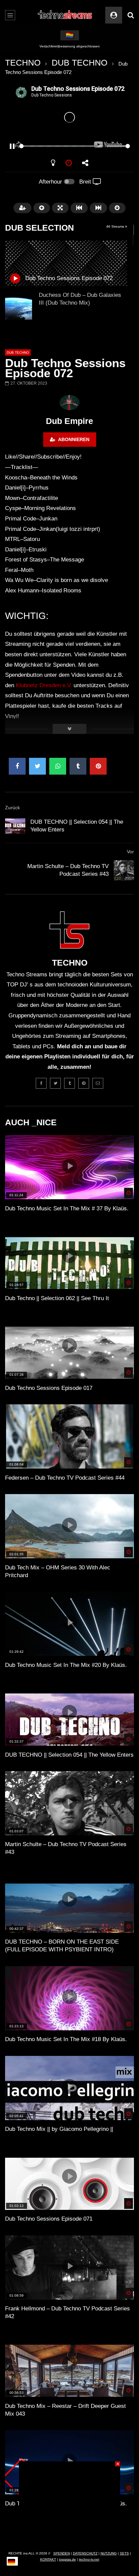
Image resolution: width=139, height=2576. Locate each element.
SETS (124, 2553)
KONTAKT (48, 2559)
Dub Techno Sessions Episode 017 (49, 1388)
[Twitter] (55, 1083)
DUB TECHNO (79, 63)
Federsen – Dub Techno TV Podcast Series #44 (65, 1478)
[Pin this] (98, 766)
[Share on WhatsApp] (58, 766)
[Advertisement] (69, 2503)
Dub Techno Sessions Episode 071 (49, 2219)
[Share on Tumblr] (78, 766)
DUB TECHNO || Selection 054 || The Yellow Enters (69, 1755)
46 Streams (116, 226)
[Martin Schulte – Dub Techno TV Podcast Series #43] (124, 870)
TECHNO (23, 63)
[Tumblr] (69, 1083)
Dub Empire (69, 421)
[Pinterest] (84, 1083)
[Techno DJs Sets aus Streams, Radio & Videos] (65, 15)
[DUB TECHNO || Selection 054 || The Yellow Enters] (15, 826)
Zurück (12, 808)
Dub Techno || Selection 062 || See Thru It (57, 1298)
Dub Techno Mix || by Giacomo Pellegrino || (59, 2129)
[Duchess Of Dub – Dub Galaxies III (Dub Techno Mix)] (19, 306)
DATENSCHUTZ (85, 2553)
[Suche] (131, 15)
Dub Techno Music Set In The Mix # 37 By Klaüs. (67, 1208)
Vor (130, 852)
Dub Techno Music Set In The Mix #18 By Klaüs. (66, 2039)
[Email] (98, 1083)
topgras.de (67, 2559)
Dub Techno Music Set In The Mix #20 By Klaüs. (66, 1665)
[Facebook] (41, 1083)
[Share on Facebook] (17, 766)
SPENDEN (62, 2553)
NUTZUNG (109, 2553)
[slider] (61, 146)
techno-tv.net (89, 2559)
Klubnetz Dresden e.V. (44, 685)
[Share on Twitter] (37, 766)
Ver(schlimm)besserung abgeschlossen (70, 46)
